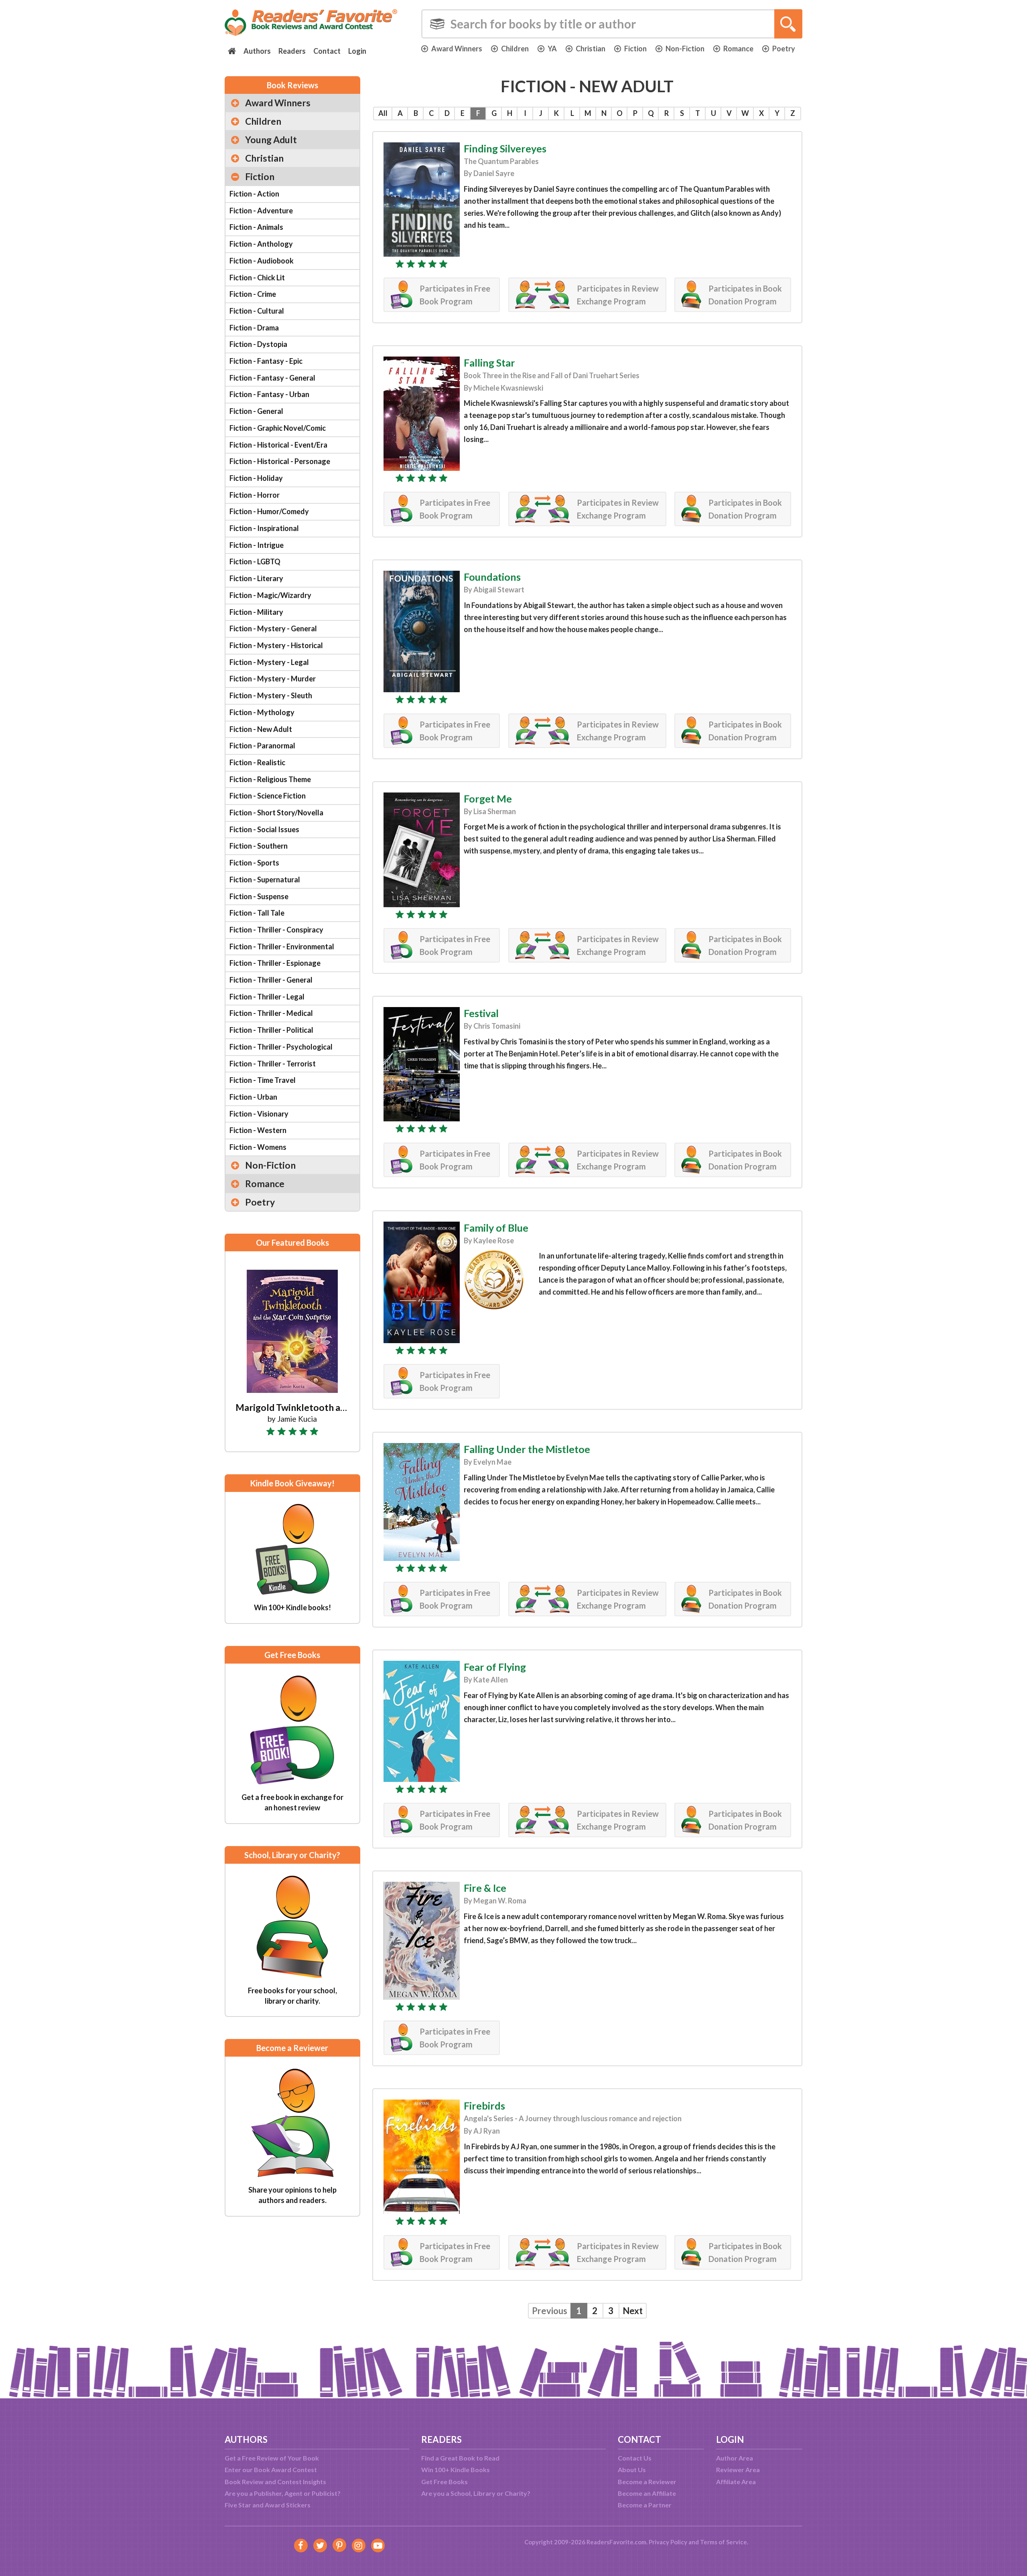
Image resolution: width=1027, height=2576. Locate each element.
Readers (292, 51)
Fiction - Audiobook (262, 261)
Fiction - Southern (259, 846)
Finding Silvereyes (505, 148)
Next (633, 2311)
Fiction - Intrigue (257, 545)
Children (515, 49)
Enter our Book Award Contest (271, 2470)
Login (357, 51)
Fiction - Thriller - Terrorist (273, 1064)
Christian (591, 49)
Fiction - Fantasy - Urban (269, 394)
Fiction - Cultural (257, 311)
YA (552, 49)
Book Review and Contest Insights (275, 2482)
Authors (257, 51)
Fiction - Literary (256, 578)
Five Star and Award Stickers (268, 2505)
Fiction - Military (256, 612)
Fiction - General (256, 411)
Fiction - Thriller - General (271, 980)
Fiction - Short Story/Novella (276, 813)
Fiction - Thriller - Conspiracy (276, 930)
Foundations (492, 577)
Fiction (635, 49)
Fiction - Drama (254, 328)
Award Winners (457, 49)
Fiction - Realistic (257, 762)
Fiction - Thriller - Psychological (281, 1047)
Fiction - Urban (253, 1097)
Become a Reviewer (647, 2482)
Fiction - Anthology (261, 244)
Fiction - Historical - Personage (280, 461)
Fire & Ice (485, 1888)
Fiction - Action (254, 194)
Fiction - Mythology (262, 712)
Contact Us (635, 2458)
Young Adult (271, 140)
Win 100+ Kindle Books (456, 2470)
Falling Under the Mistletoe (527, 1449)
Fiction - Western (258, 1130)
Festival (481, 1013)
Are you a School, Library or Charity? (476, 2493)
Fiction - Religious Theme (270, 779)
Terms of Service (724, 2542)
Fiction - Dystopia (258, 344)
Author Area (735, 2458)
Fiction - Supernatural (265, 880)
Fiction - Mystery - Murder (273, 679)
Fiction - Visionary (259, 1114)
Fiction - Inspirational (264, 528)
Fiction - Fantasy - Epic (266, 361)
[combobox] (612, 24)
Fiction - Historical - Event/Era (278, 445)
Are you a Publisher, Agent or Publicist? (283, 2493)
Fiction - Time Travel (263, 1080)
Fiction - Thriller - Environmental (282, 946)
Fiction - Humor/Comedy (269, 511)
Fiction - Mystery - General (273, 628)
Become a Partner (645, 2505)
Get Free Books (444, 2482)
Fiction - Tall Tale (257, 913)
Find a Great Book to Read (460, 2458)
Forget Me (488, 799)
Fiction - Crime (253, 294)
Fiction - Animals (256, 227)
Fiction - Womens (258, 1147)
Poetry (784, 49)
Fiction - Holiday (256, 478)
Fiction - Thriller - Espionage (275, 963)
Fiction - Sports (254, 863)
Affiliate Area (736, 2482)
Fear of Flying (495, 1667)
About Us (632, 2470)
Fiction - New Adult (261, 729)
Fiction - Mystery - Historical (276, 645)
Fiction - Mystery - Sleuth (271, 695)
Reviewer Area (738, 2470)
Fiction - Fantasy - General (272, 378)
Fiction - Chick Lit (257, 278)
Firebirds (484, 2106)
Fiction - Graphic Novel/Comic (278, 428)
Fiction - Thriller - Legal (267, 997)
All (383, 113)
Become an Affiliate (647, 2493)
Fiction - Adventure (261, 211)
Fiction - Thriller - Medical (271, 1013)
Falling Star (489, 363)
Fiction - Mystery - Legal (269, 662)
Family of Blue (496, 1228)
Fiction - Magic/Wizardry (270, 595)
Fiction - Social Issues (264, 829)
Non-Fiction (685, 49)
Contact (327, 51)
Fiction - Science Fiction (268, 796)
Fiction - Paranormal (262, 746)
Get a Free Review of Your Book (272, 2458)
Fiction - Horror (255, 495)
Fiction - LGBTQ (255, 561)
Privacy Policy (668, 2542)
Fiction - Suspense (259, 896)
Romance (738, 49)
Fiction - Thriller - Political (271, 1030)
